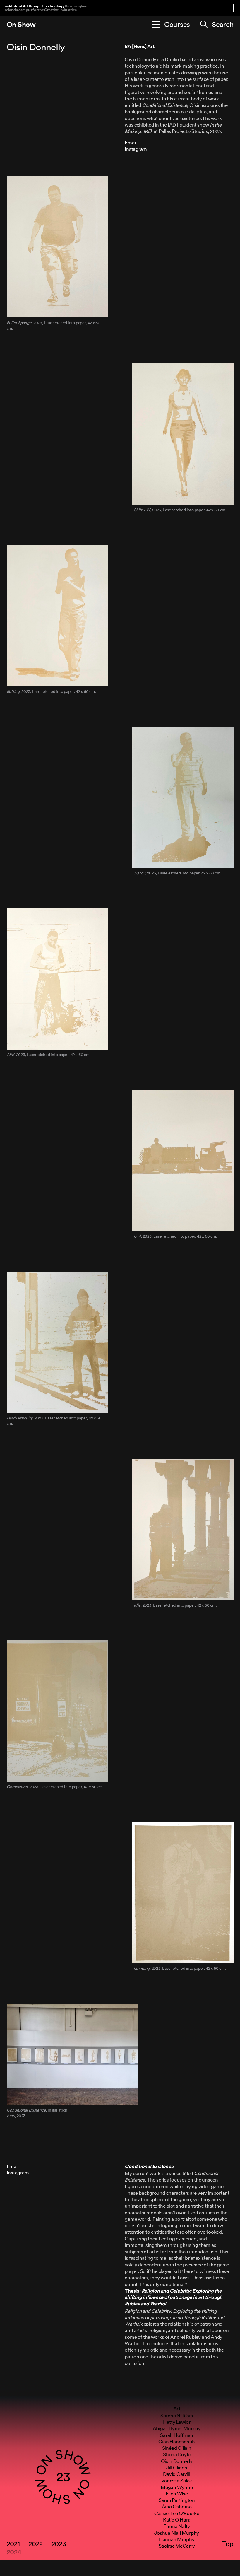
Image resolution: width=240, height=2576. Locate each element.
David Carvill (177, 2474)
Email (131, 142)
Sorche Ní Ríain (177, 2415)
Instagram (136, 149)
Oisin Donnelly (177, 2461)
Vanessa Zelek (177, 2480)
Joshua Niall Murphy (177, 2533)
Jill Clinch (177, 2467)
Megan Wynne (177, 2487)
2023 (59, 2543)
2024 (14, 2552)
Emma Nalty (177, 2526)
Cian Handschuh (177, 2441)
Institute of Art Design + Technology (47, 8)
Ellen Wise (177, 2494)
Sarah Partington (177, 2500)
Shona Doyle (177, 2454)
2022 (36, 2543)
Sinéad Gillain (177, 2448)
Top (228, 2543)
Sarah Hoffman (177, 2435)
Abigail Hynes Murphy (177, 2428)
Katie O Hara (177, 2520)
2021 (13, 2543)
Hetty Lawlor (177, 2422)
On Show (21, 24)
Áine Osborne (177, 2506)
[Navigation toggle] (233, 8)
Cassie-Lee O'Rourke (177, 2513)
